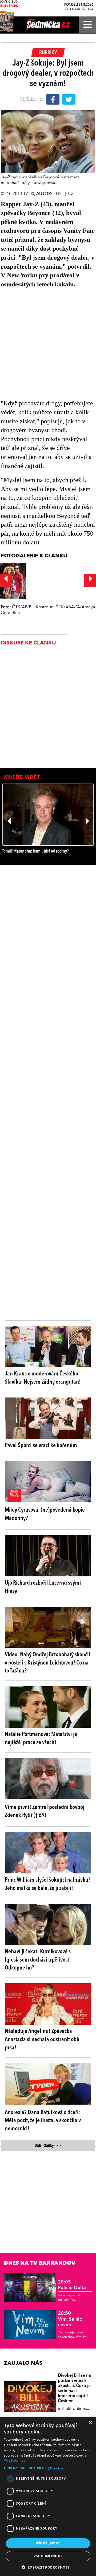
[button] (48, 2468)
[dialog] (48, 2497)
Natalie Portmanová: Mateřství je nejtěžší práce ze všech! (41, 1738)
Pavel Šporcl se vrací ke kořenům (41, 1446)
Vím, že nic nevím (70, 2319)
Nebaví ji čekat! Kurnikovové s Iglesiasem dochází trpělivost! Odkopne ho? (38, 1960)
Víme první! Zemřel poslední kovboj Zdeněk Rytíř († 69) (45, 1811)
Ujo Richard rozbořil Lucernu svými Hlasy (43, 1587)
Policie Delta (72, 2285)
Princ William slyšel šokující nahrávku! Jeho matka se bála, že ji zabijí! (47, 1884)
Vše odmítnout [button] (48, 2556)
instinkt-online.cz (74, 2409)
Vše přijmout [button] (48, 2543)
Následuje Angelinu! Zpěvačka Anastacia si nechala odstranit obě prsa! (42, 2040)
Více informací (15, 2460)
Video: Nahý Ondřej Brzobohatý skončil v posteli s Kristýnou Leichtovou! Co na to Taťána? (47, 1663)
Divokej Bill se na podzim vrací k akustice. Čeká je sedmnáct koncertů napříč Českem (74, 2388)
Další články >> (48, 2146)
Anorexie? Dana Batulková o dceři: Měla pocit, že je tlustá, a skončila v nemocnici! (43, 2121)
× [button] (90, 2423)
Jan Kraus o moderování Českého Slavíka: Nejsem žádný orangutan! (43, 1378)
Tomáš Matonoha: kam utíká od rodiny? (35, 851)
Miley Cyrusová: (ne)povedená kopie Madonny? (45, 1514)
